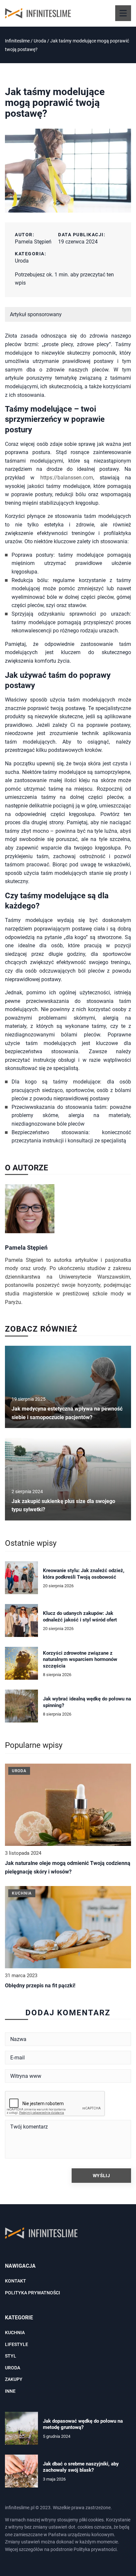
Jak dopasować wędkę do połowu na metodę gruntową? (83, 2424)
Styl (11, 2356)
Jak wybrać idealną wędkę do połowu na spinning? (87, 1702)
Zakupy (14, 2379)
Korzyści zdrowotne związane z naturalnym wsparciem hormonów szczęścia (80, 1659)
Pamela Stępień (33, 242)
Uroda (22, 261)
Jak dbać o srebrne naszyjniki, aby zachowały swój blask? (81, 2467)
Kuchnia (15, 2333)
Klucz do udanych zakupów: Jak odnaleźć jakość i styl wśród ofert (80, 1617)
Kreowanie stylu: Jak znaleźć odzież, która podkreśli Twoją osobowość (84, 1574)
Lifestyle (17, 2344)
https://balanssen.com (67, 478)
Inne (10, 2391)
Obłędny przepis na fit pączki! (40, 1986)
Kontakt (16, 2281)
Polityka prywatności (33, 2293)
